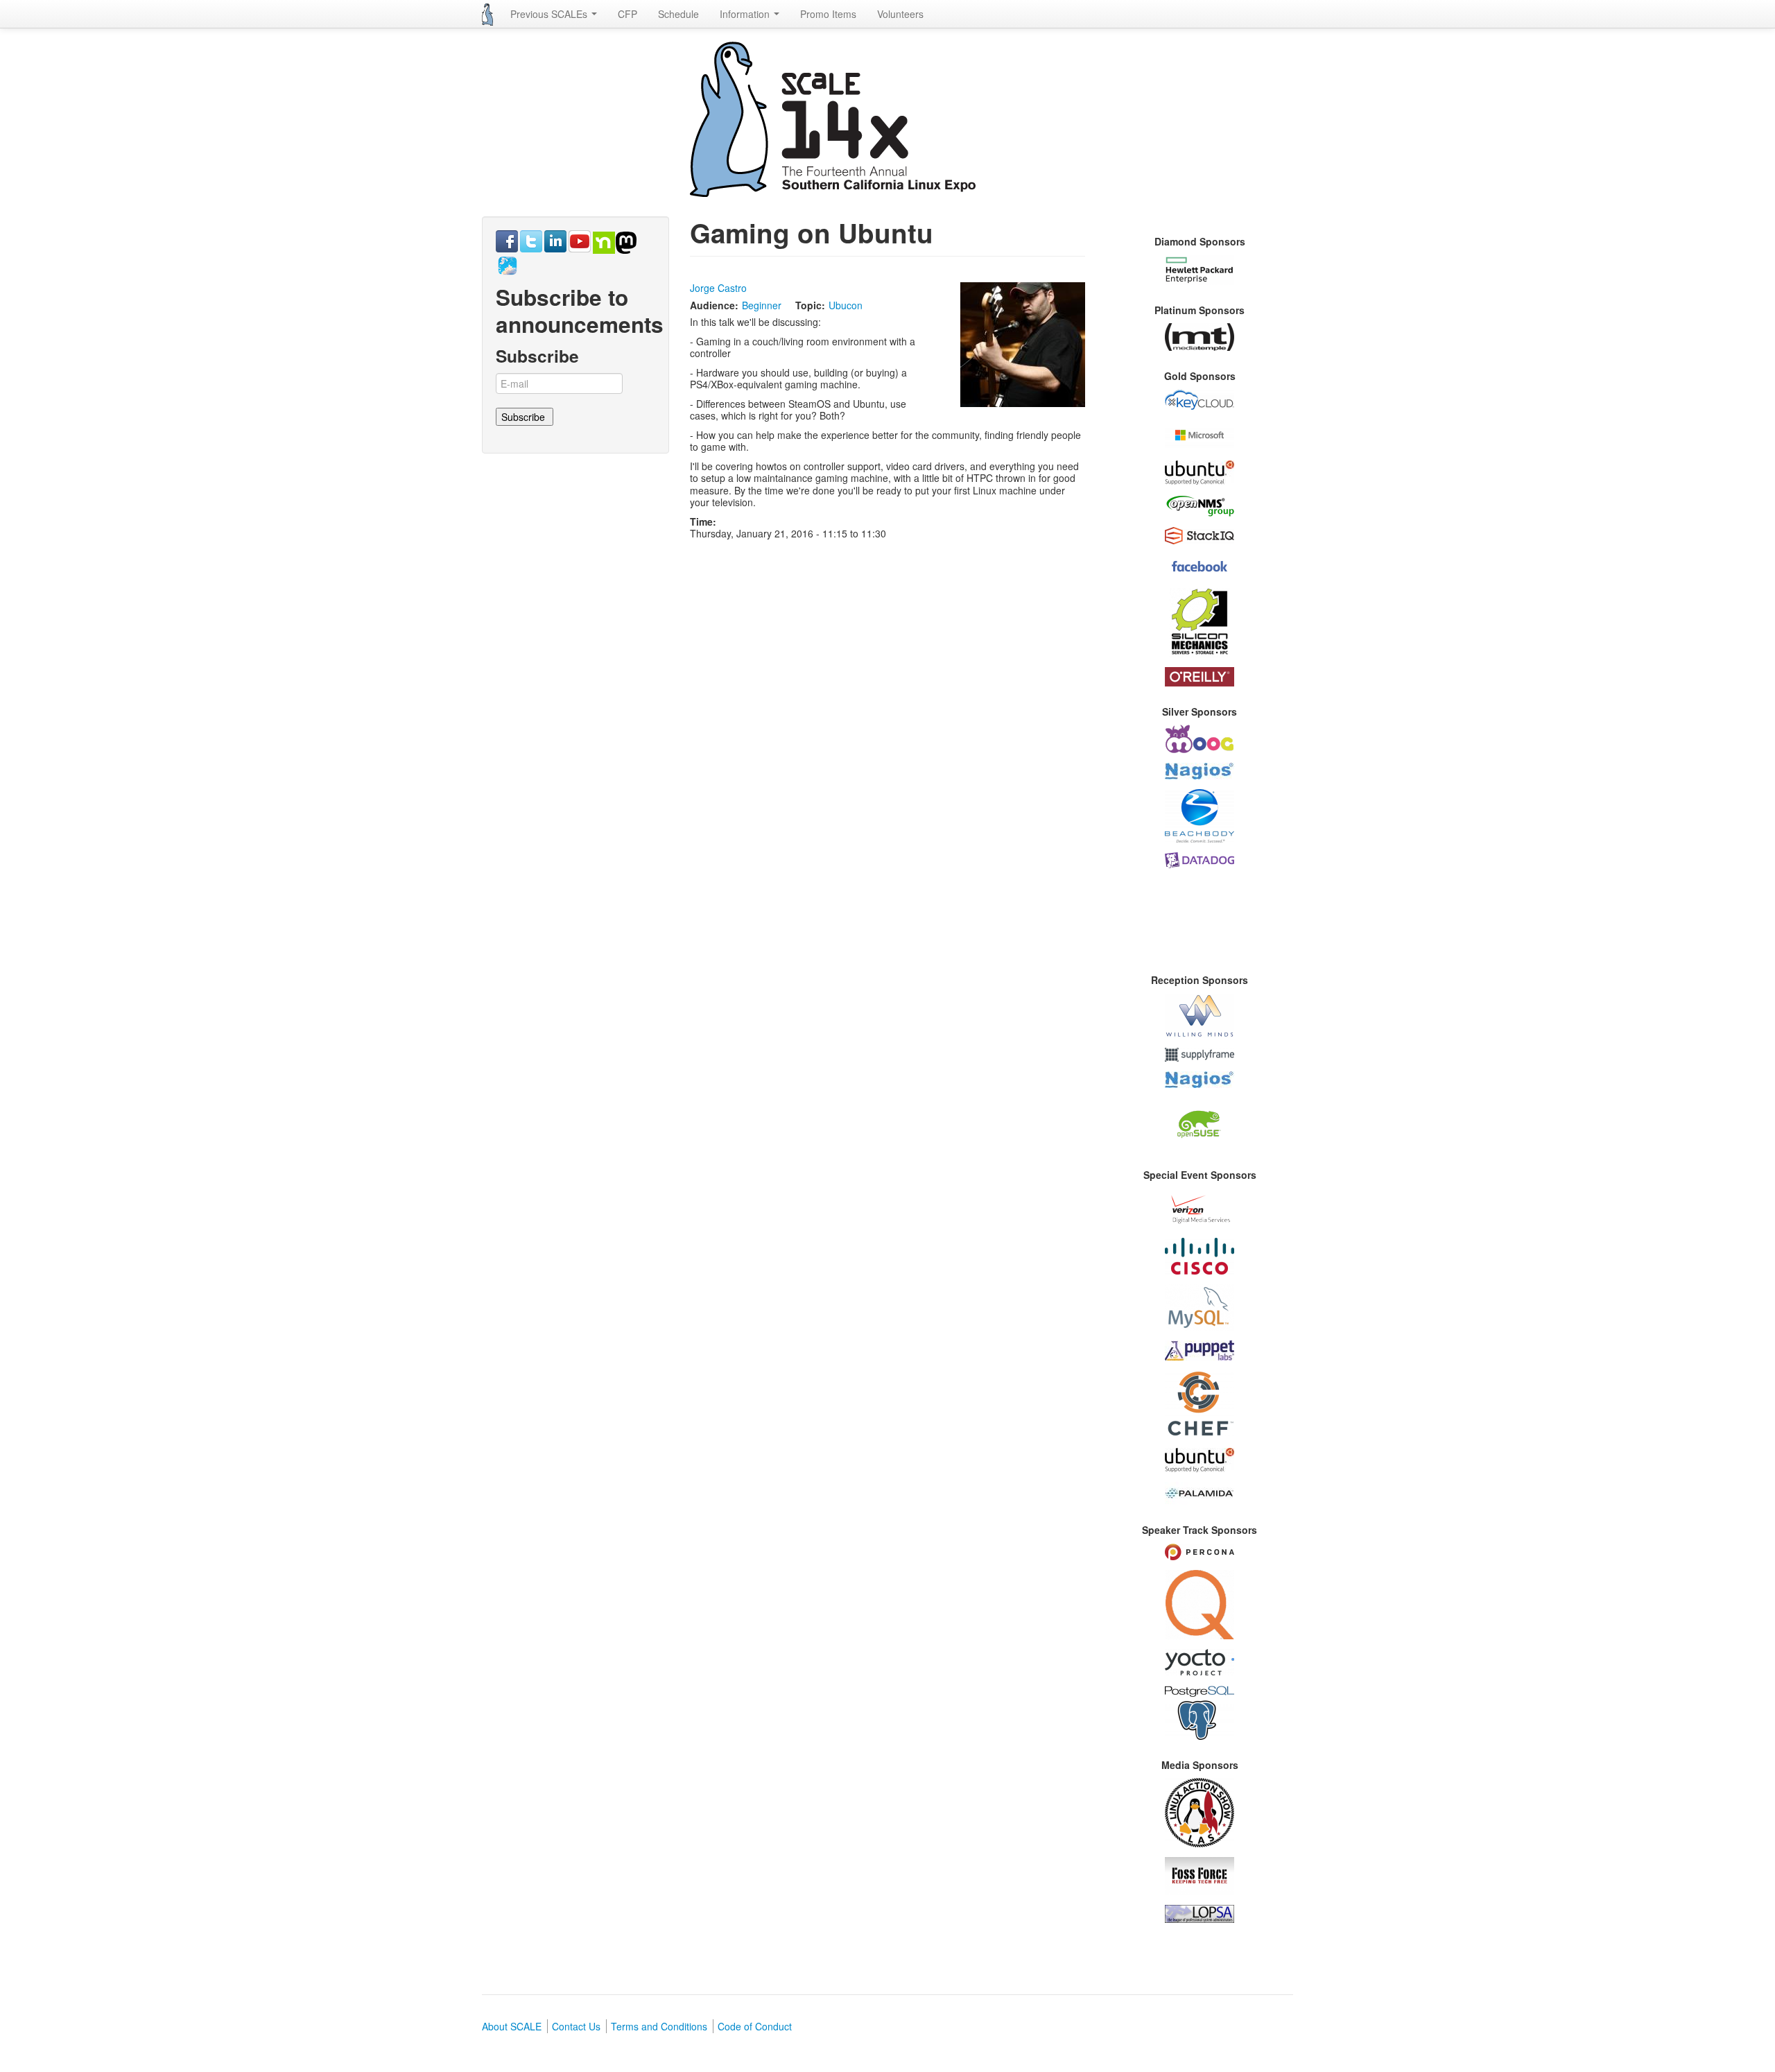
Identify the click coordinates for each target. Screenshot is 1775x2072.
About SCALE (512, 2026)
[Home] (487, 15)
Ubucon (846, 305)
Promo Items (828, 14)
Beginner (762, 305)
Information (746, 14)
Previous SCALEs (550, 14)
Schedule (678, 14)
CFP (627, 14)
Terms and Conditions (659, 2026)
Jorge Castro (718, 288)
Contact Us (576, 2026)
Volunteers (900, 14)
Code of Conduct (755, 2026)
